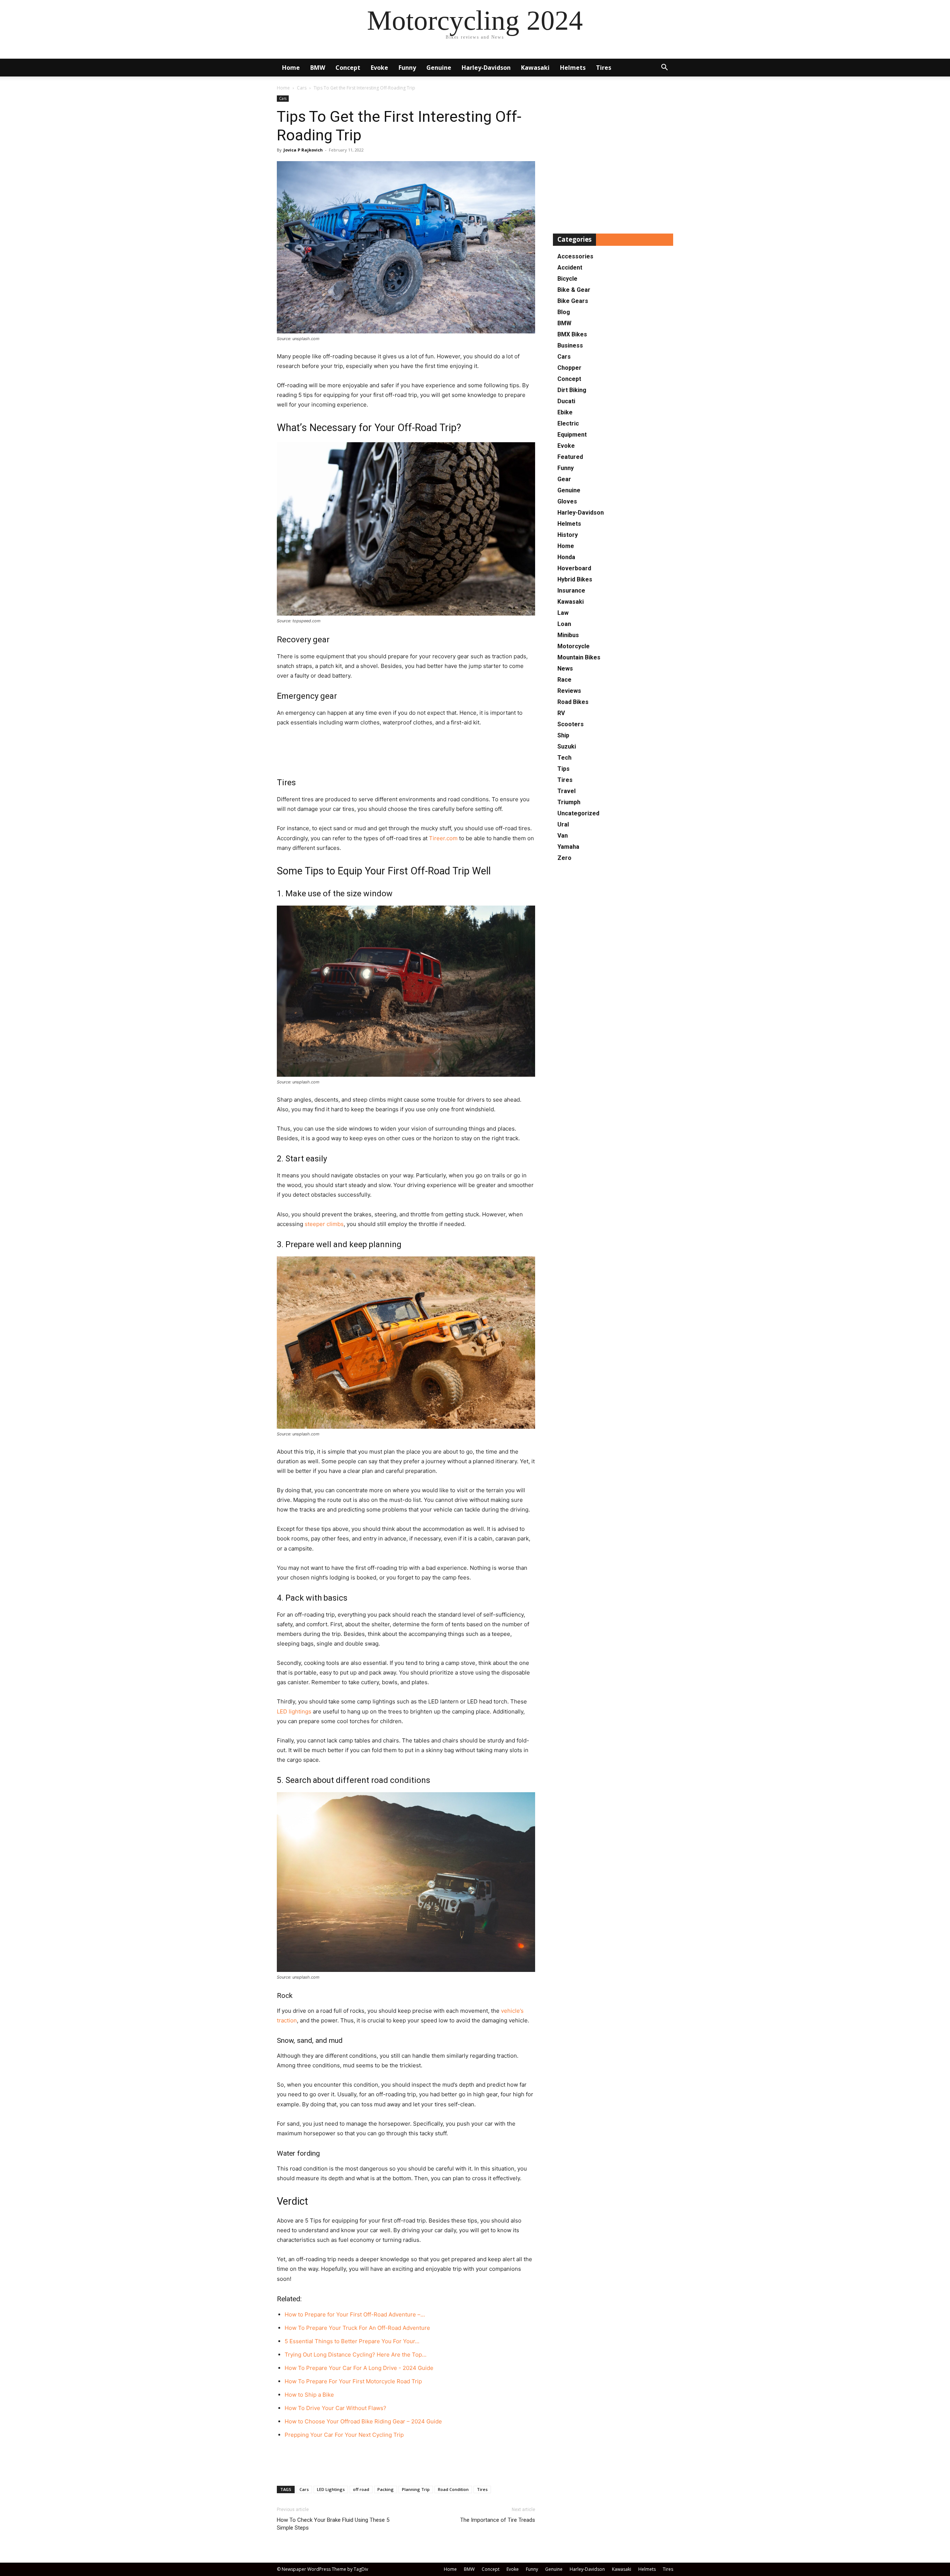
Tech (564, 758)
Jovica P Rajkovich (303, 150)
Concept (348, 68)
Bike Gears (573, 301)
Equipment (572, 435)
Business (570, 345)
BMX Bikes (572, 334)
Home (291, 68)
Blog (564, 312)
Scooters (571, 724)
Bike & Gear (574, 290)
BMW (318, 68)
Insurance (571, 591)
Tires (604, 68)
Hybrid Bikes (575, 579)
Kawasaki (535, 68)
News (565, 669)
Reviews (569, 691)
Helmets (573, 68)
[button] (664, 68)
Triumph (569, 802)
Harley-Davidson (486, 68)
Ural (563, 824)
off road (361, 2489)
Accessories (575, 256)
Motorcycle (574, 646)
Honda (566, 557)
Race (564, 680)
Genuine (439, 68)
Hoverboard (574, 568)
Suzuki (567, 746)
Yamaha (568, 847)
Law (563, 613)
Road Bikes (573, 702)
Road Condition (453, 2489)
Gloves (567, 501)
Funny (407, 68)
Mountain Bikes (579, 657)
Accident (570, 268)
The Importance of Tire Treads (498, 2520)
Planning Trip (416, 2489)
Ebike (565, 412)
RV (561, 713)
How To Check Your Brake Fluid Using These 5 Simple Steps (333, 2524)
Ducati (566, 401)
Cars (302, 88)
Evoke (379, 68)
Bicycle (567, 279)
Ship (563, 735)
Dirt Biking (572, 390)
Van (563, 836)
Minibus (568, 635)
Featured (570, 457)
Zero (564, 858)
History (568, 535)
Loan (564, 624)
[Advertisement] (406, 748)
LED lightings (294, 1711)
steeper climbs (324, 1224)
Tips (564, 769)
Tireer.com (443, 838)
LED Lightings (331, 2489)
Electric (568, 423)
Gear (564, 479)
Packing (386, 2489)
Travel (566, 791)
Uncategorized (578, 813)
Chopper (569, 368)
